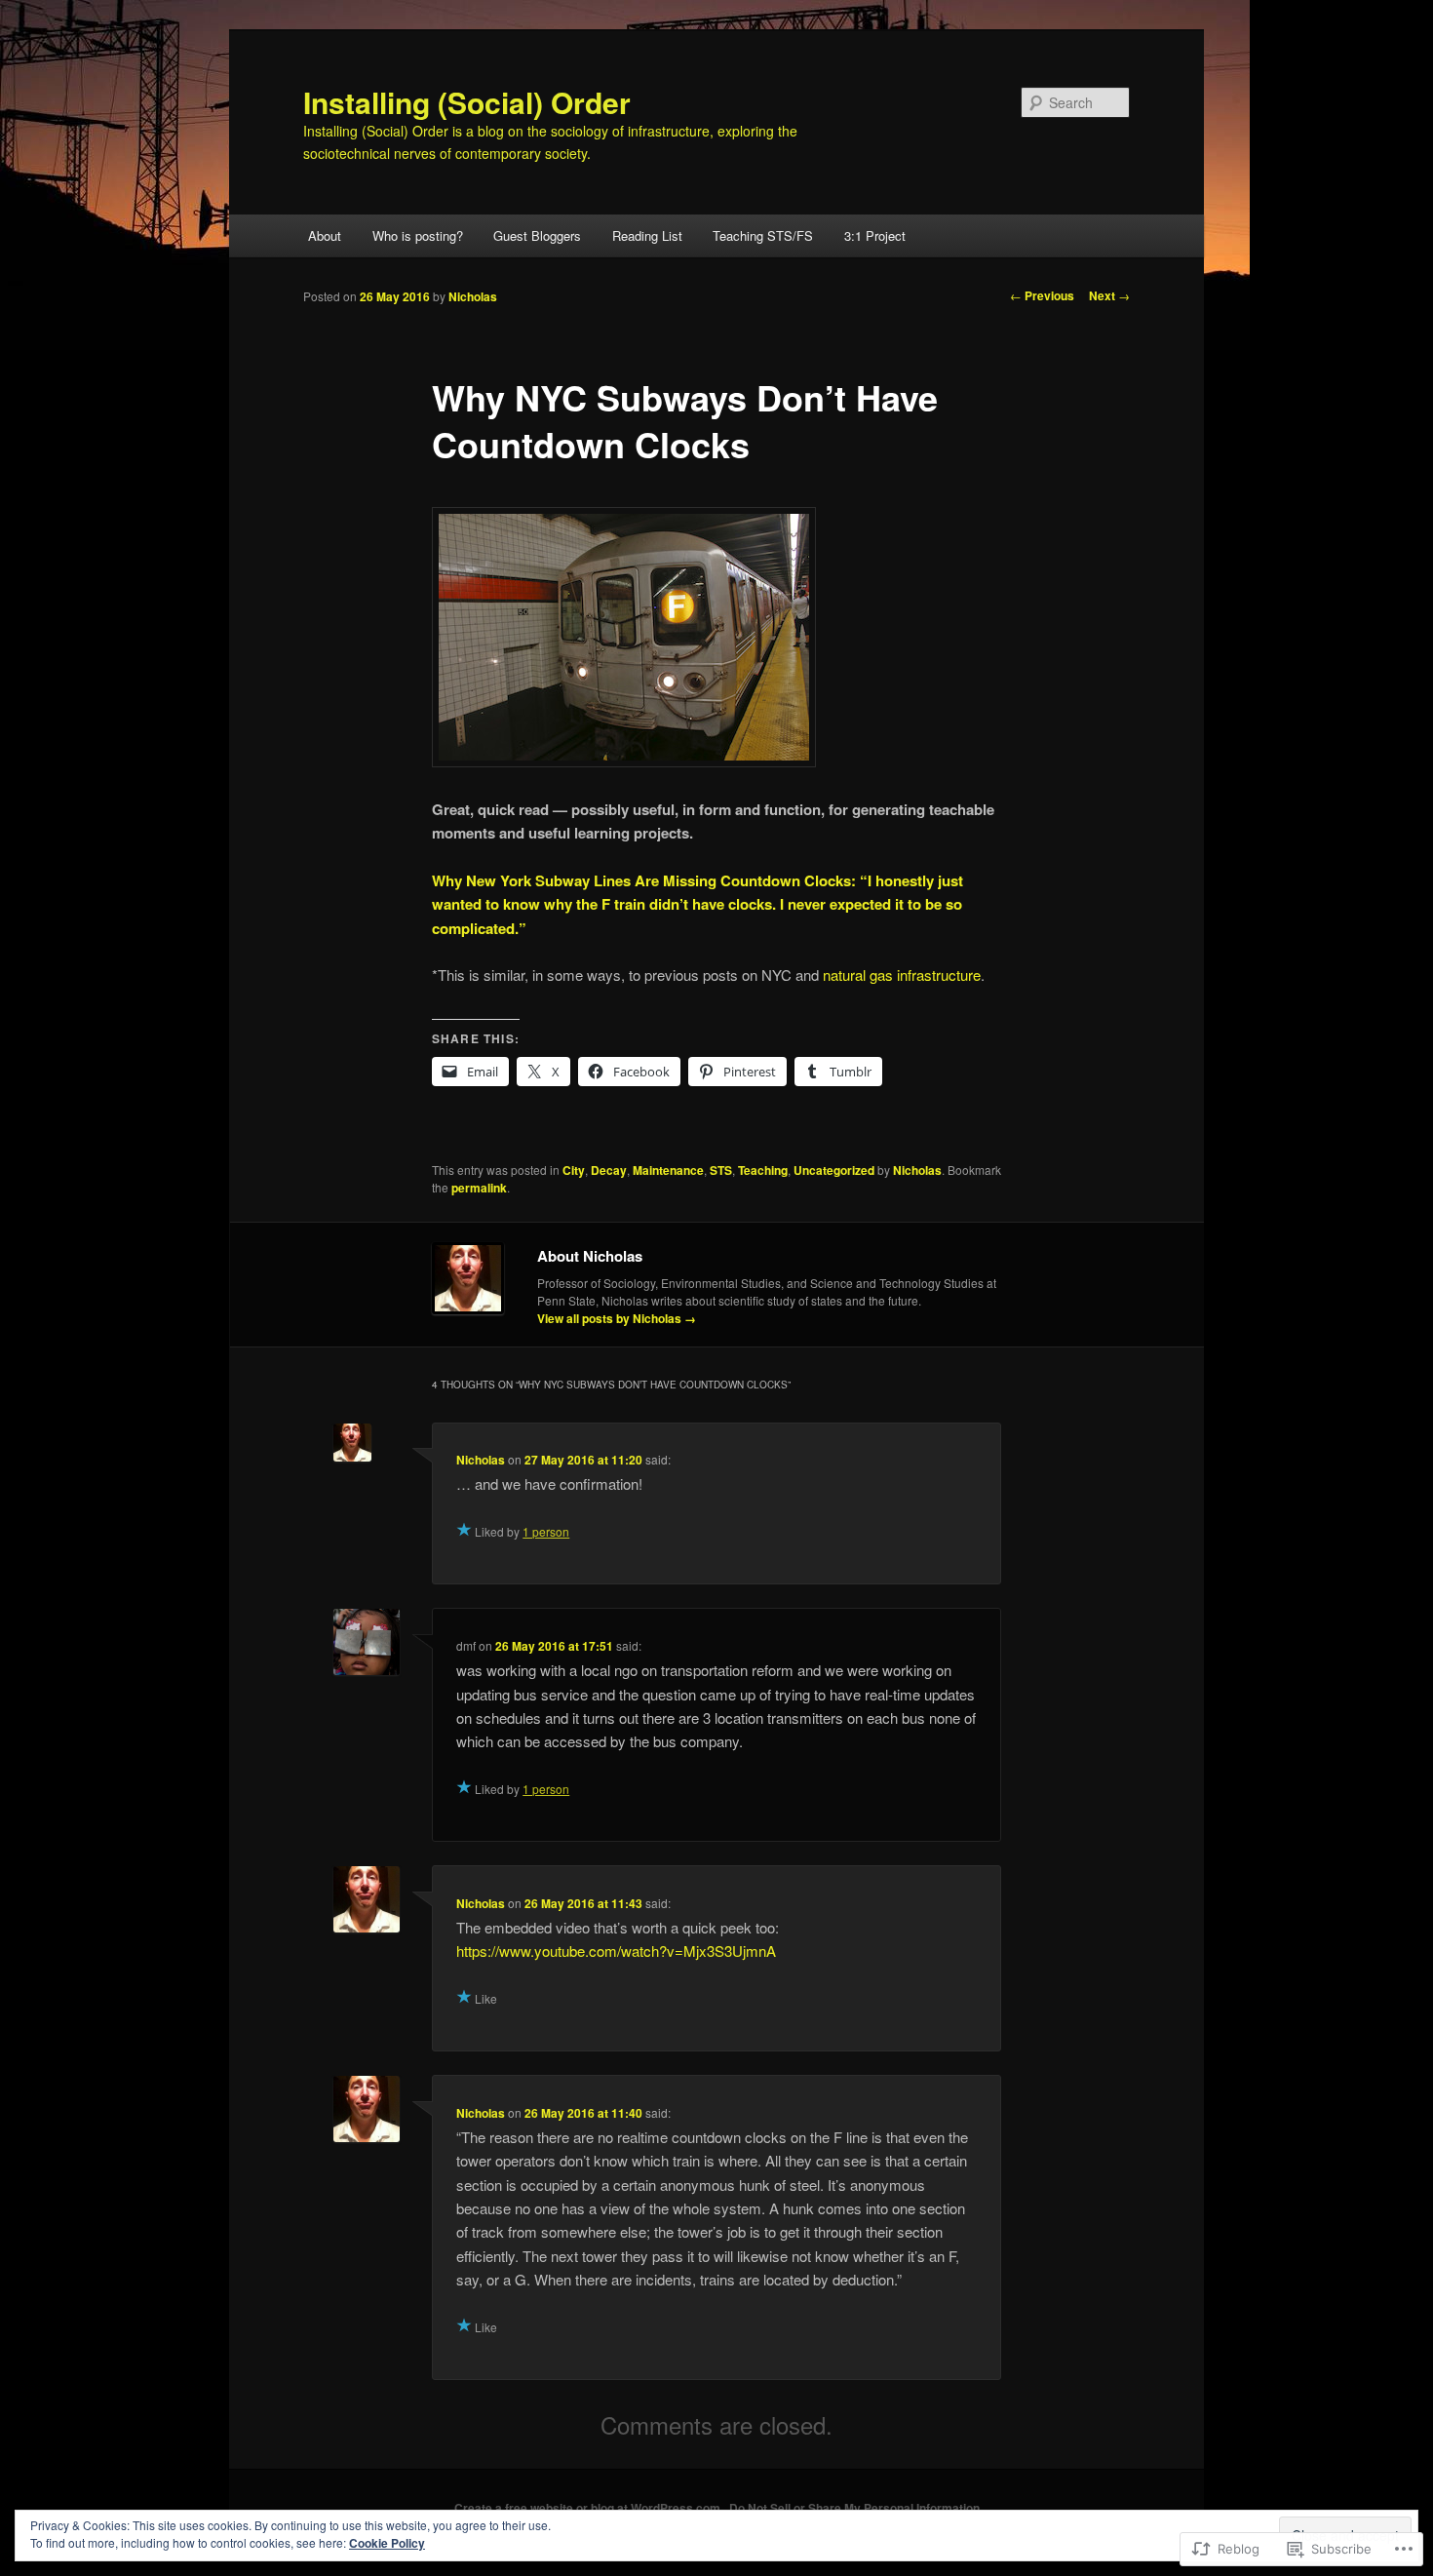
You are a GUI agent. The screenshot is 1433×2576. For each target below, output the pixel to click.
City (574, 1170)
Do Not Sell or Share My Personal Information (854, 2508)
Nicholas (473, 296)
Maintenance (668, 1170)
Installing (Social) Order (467, 102)
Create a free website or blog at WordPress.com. (589, 2508)
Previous (1042, 295)
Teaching (763, 1170)
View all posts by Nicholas (617, 1318)
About (325, 235)
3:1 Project (875, 235)
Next (1109, 295)
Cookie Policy (387, 2543)
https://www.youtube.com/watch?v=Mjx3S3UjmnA (616, 1951)
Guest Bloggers (537, 235)
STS (721, 1170)
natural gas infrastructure (902, 975)
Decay (609, 1170)
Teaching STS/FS (763, 235)
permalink (479, 1188)
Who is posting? (418, 235)
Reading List (647, 235)
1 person (546, 1531)
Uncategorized (834, 1170)
